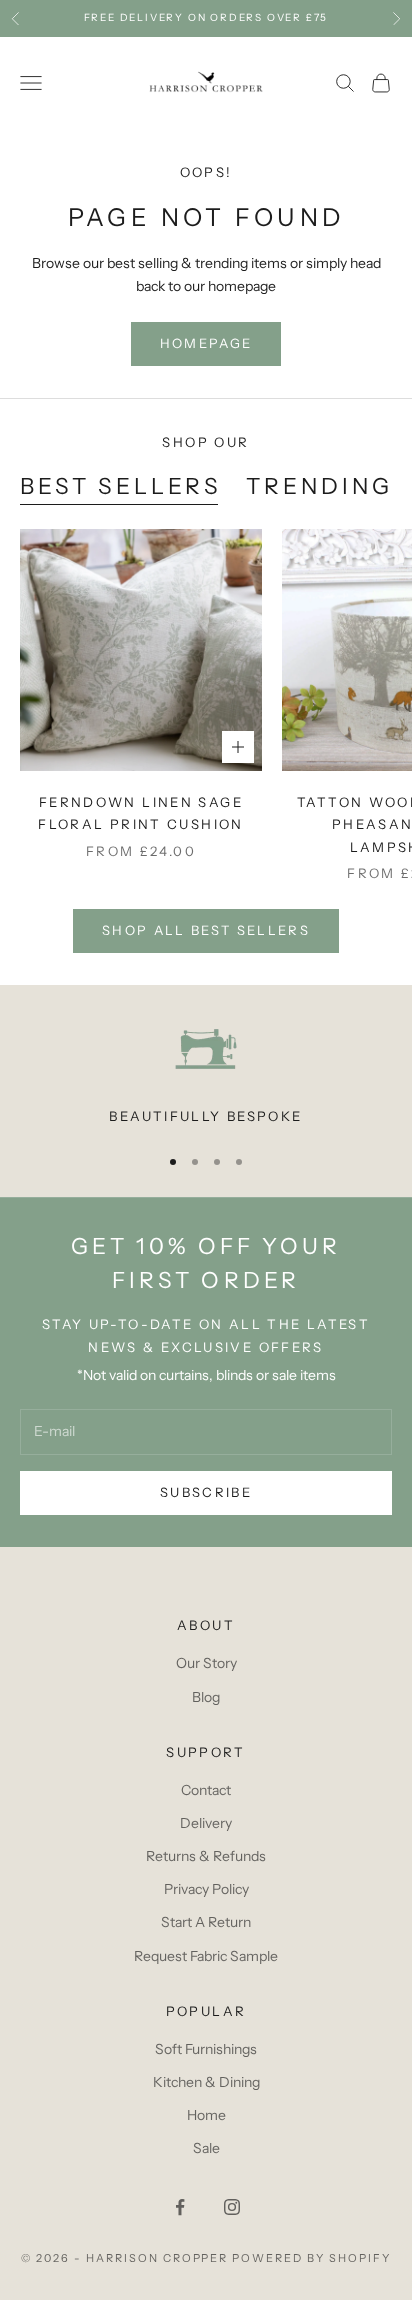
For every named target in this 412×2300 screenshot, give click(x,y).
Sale (206, 2148)
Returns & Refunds (206, 1856)
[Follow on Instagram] (232, 2207)
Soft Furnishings (206, 2049)
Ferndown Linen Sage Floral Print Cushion (141, 813)
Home (206, 2115)
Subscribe (206, 1492)
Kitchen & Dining (206, 2082)
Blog (206, 1697)
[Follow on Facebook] (180, 2207)
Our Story (206, 1663)
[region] (206, 1072)
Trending (319, 486)
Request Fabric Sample (206, 1956)
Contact (206, 1790)
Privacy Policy (206, 1889)
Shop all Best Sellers (206, 930)
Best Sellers (121, 486)
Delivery (206, 1823)
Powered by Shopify (311, 2258)
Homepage (206, 343)
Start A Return (206, 1922)
